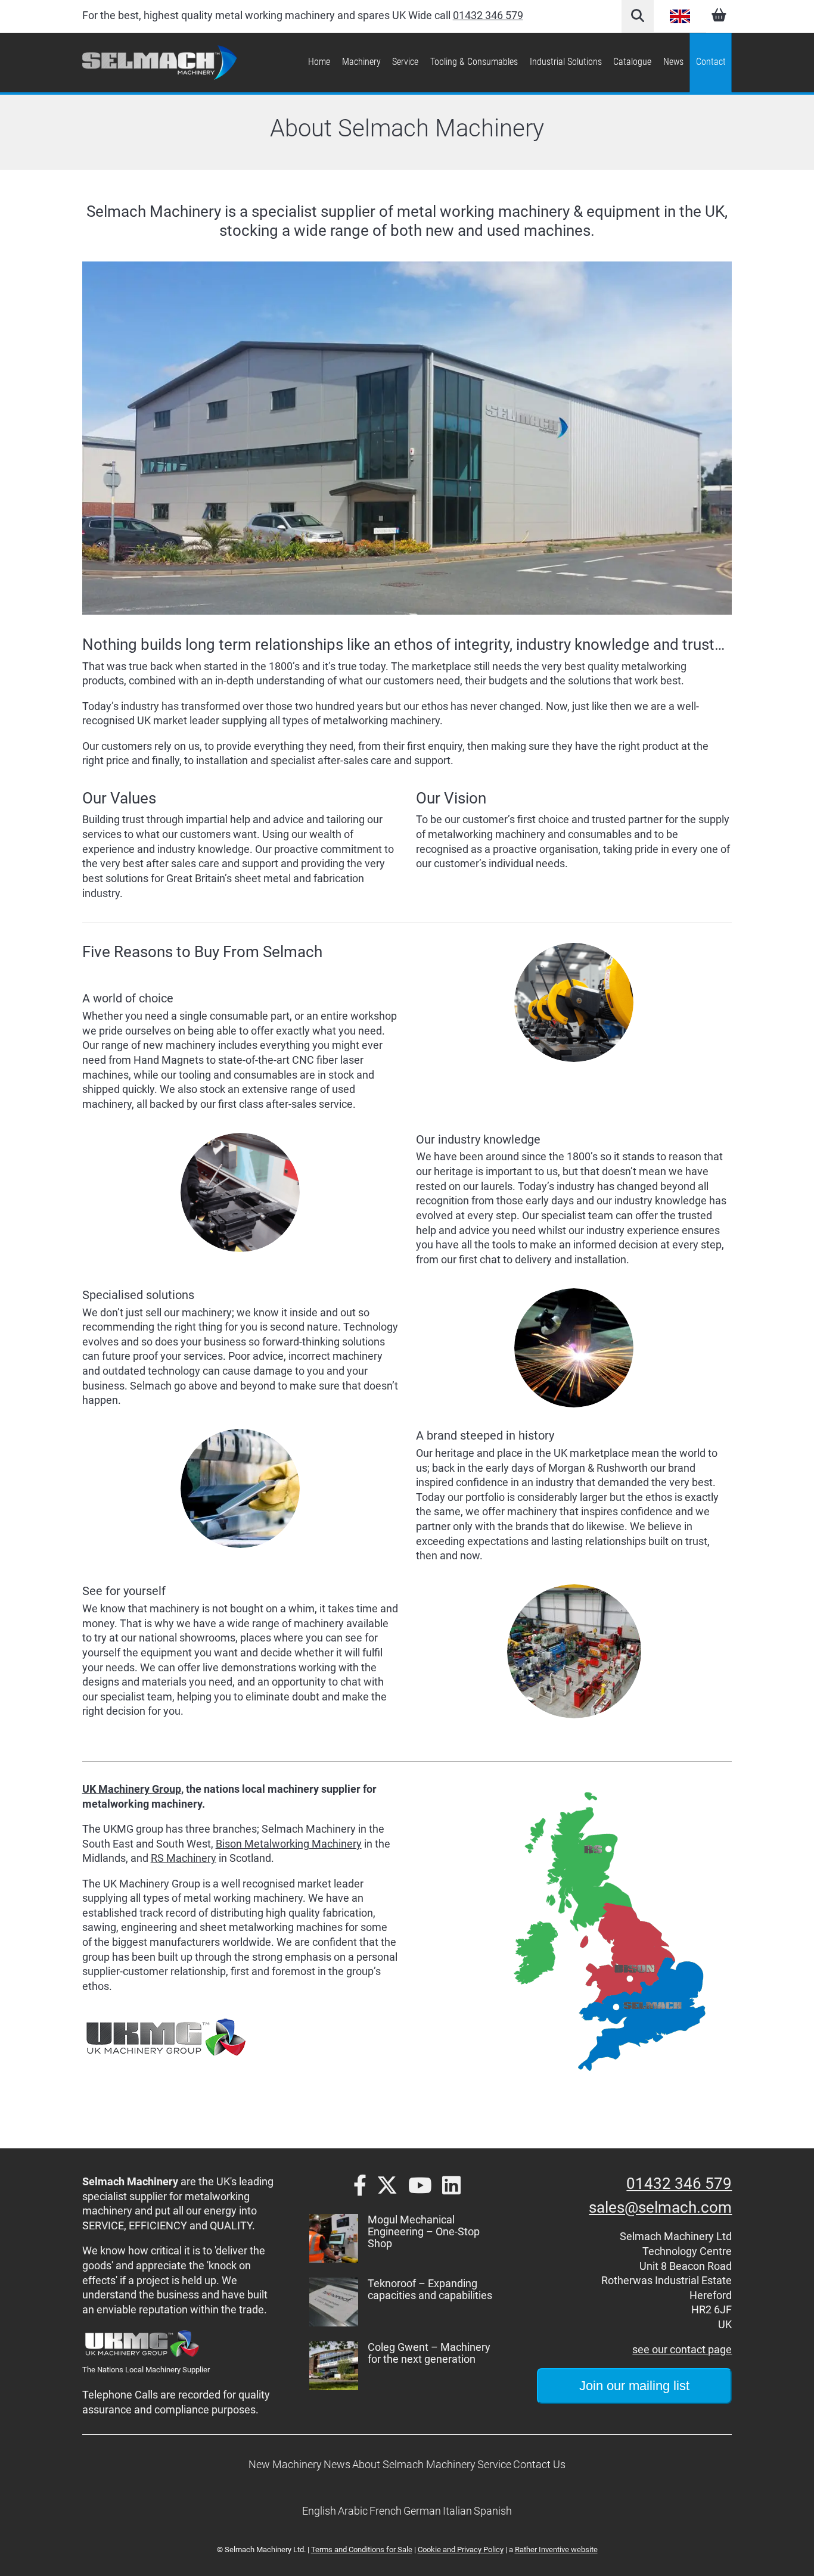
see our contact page (682, 2350)
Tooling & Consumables (474, 62)
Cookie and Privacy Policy (461, 2549)
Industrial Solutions (566, 62)
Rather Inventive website (556, 2549)
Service (405, 62)
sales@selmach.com (660, 2207)
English (680, 16)
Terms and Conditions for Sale (362, 2549)
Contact (711, 62)
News (673, 62)
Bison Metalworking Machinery (289, 1844)
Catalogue (632, 62)
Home (319, 62)
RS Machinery (184, 1858)
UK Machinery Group (132, 1789)
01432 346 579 (488, 15)
